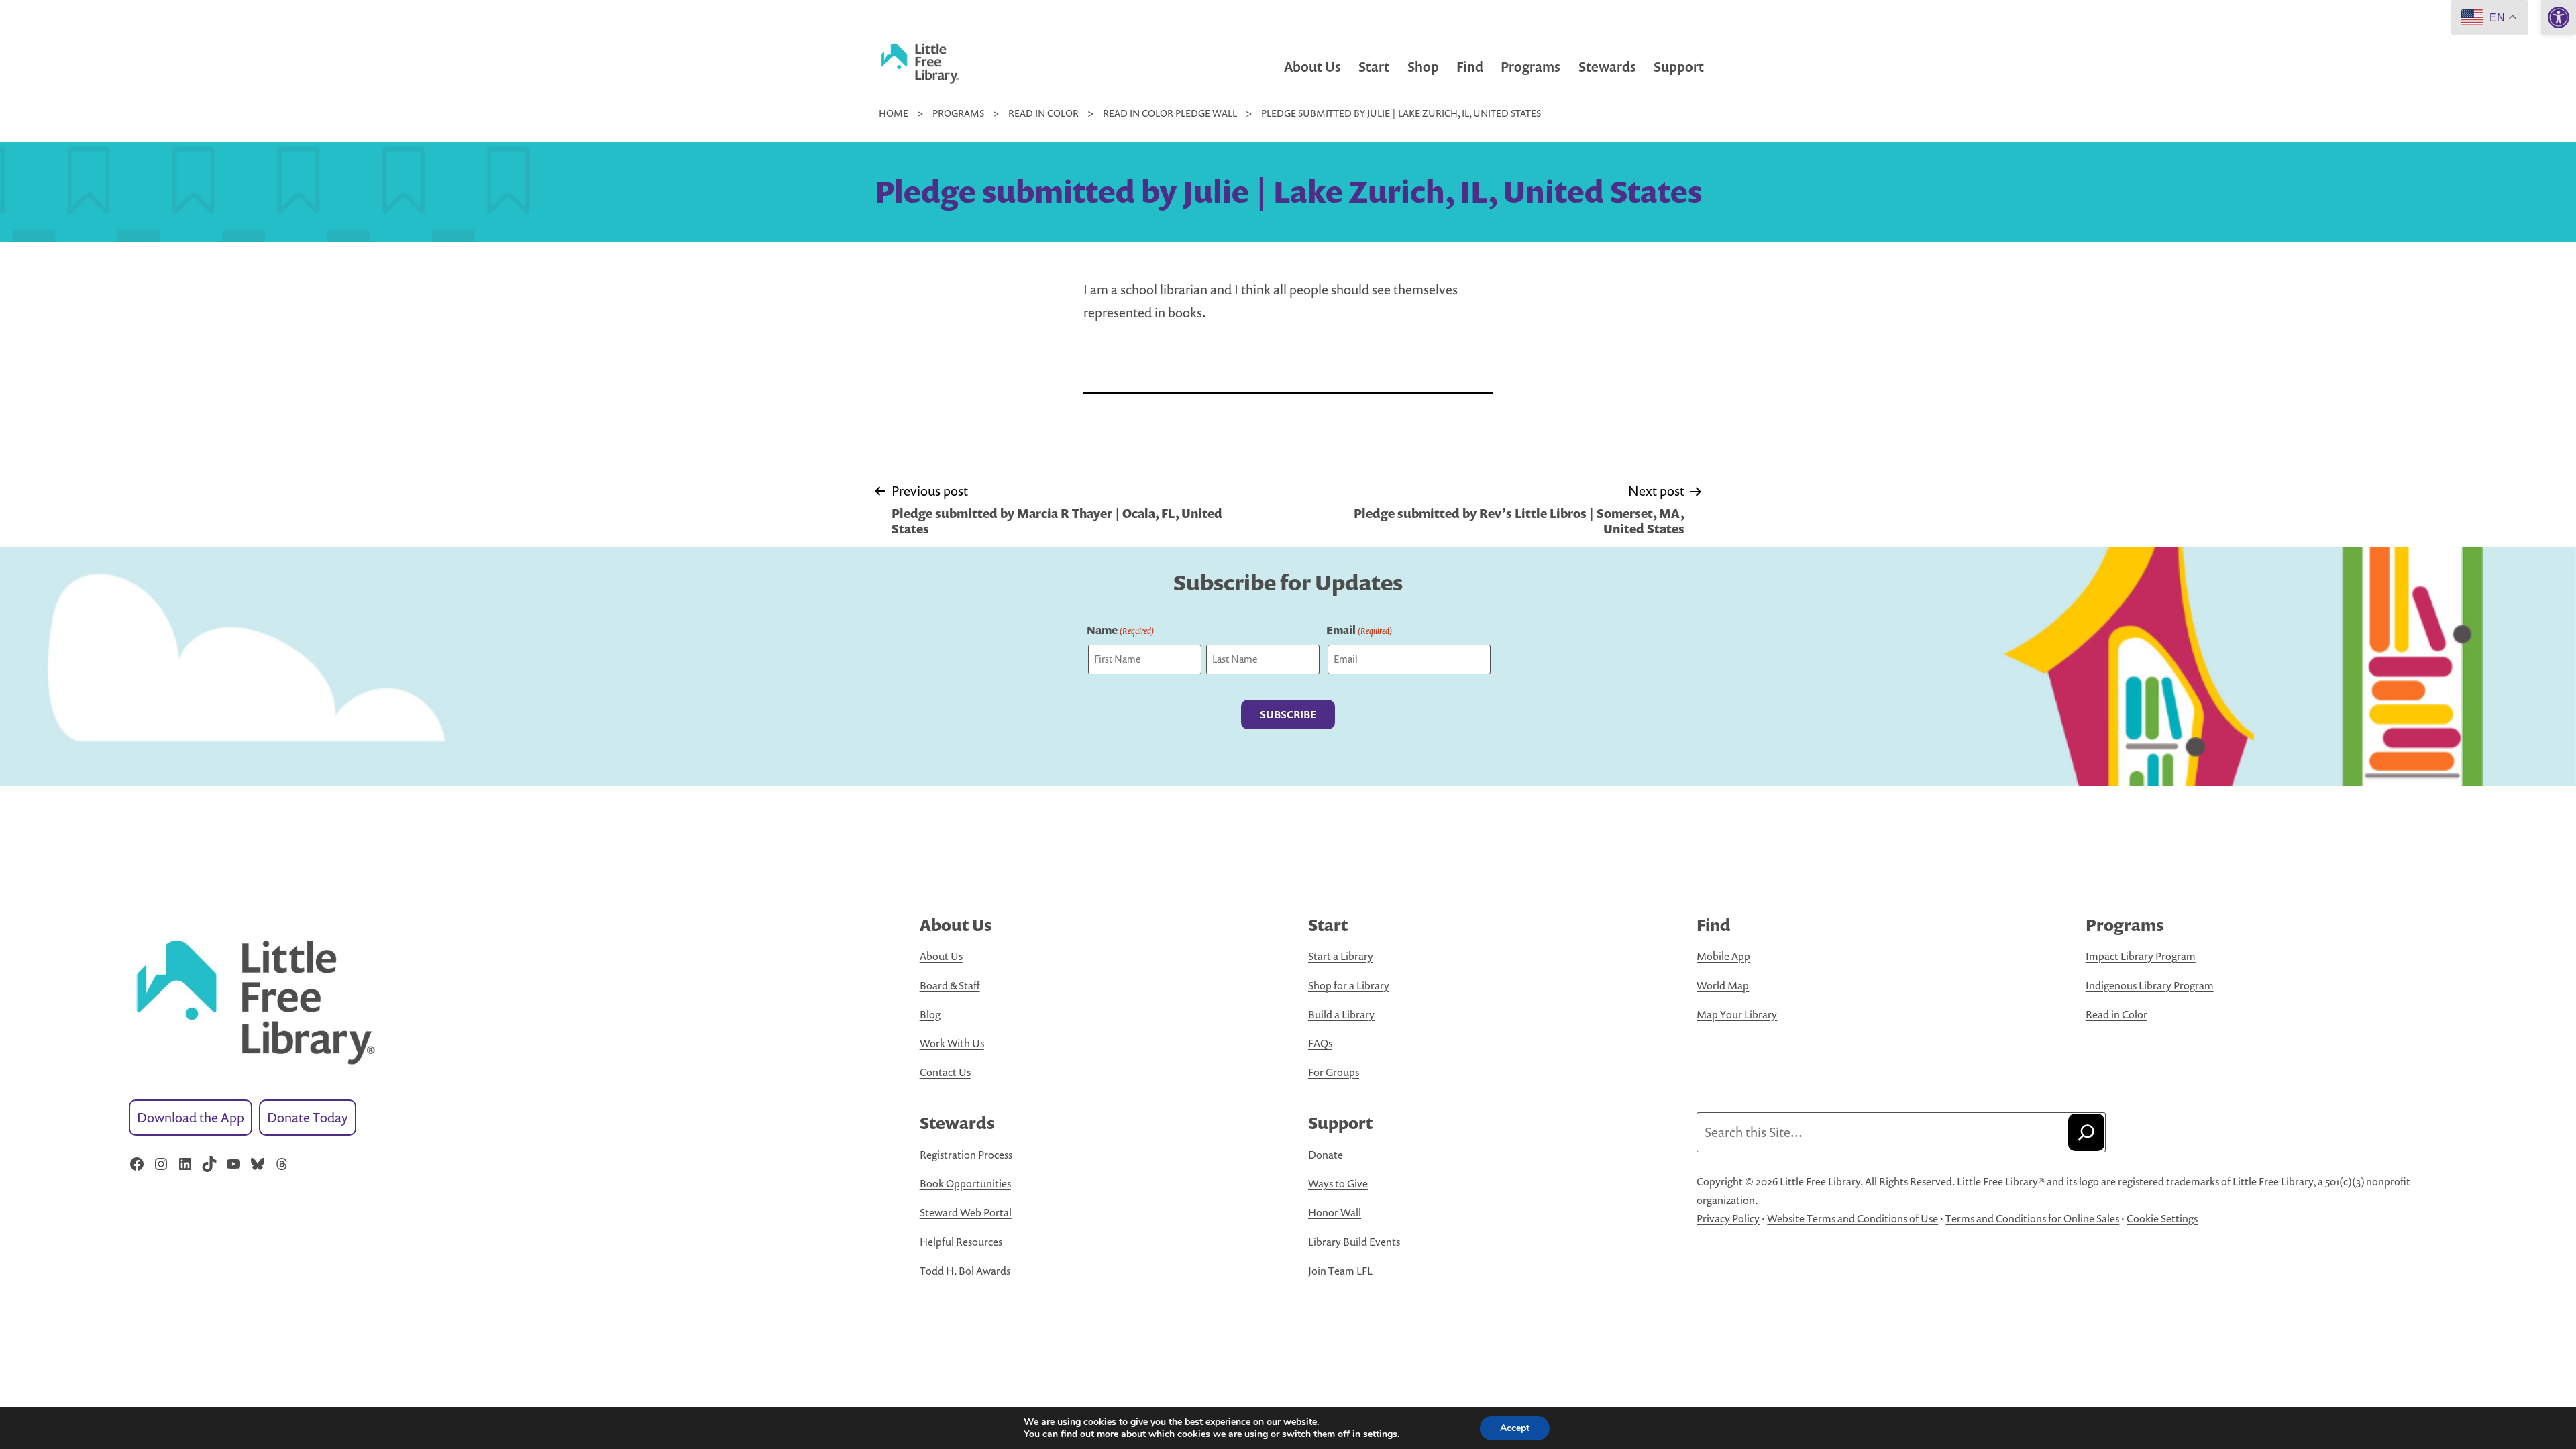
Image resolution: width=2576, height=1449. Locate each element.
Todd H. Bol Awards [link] (965, 1271)
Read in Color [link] (2116, 1014)
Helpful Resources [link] (961, 1242)
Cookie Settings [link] (2162, 1218)
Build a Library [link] (1341, 1014)
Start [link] (1374, 67)
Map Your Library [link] (1737, 1014)
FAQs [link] (1320, 1043)
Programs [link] (1531, 67)
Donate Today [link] (308, 1117)
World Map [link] (1723, 985)
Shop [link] (1423, 67)
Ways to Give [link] (1338, 1183)
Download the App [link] (191, 1117)
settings (1380, 1434)
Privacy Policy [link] (1728, 1218)
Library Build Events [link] (1354, 1242)
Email (1359, 630)
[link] (2559, 17)
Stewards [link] (1607, 67)
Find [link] (1470, 67)
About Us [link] (1312, 67)
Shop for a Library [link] (1349, 985)
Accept (1515, 1428)
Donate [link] (1326, 1155)
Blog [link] (930, 1014)
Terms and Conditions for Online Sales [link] (2032, 1218)
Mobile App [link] (1723, 956)
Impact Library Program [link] (2141, 956)
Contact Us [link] (945, 1072)
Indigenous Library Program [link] (2150, 985)
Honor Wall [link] (1335, 1212)
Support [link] (1679, 67)
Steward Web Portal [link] (966, 1212)
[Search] (2086, 1132)
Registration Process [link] (966, 1155)
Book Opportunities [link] (965, 1183)
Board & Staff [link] (950, 985)
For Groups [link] (1334, 1072)
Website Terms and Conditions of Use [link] (1853, 1218)
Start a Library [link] (1341, 956)
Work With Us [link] (952, 1043)
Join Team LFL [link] (1340, 1271)
